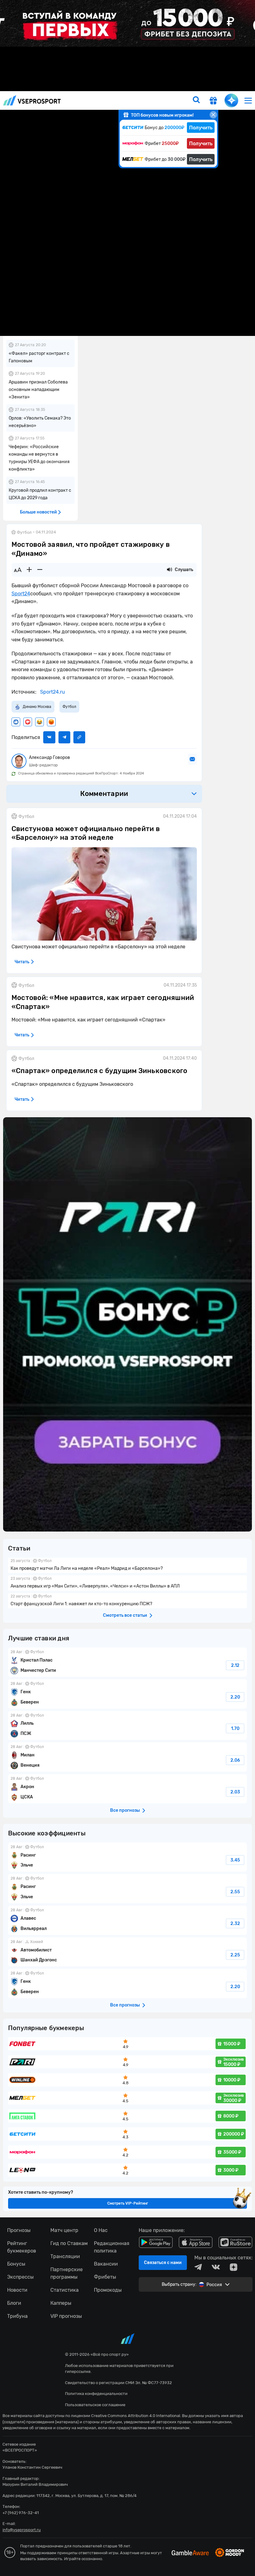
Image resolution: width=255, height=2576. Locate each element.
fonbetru (127, 1288)
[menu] (248, 100)
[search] (196, 100)
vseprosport (32, 100)
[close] (213, 115)
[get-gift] (213, 101)
